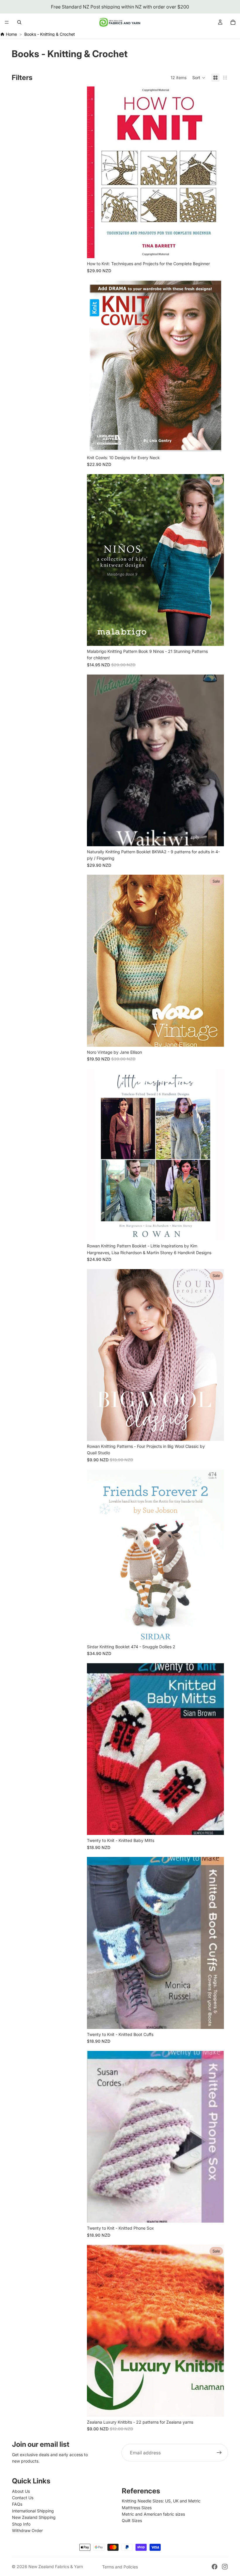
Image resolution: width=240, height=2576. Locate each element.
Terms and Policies (120, 2567)
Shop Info (21, 2524)
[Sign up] (219, 2453)
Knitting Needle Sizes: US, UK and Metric (161, 2501)
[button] (199, 78)
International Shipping (33, 2511)
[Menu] (7, 22)
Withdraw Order (27, 2530)
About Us (21, 2491)
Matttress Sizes (137, 2508)
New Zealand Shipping (34, 2517)
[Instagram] (225, 2567)
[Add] (215, 249)
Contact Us (23, 2498)
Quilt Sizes (132, 2520)
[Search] (19, 22)
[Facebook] (215, 2567)
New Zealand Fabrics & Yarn (56, 2566)
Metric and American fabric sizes (153, 2514)
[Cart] (233, 22)
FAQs (17, 2504)
